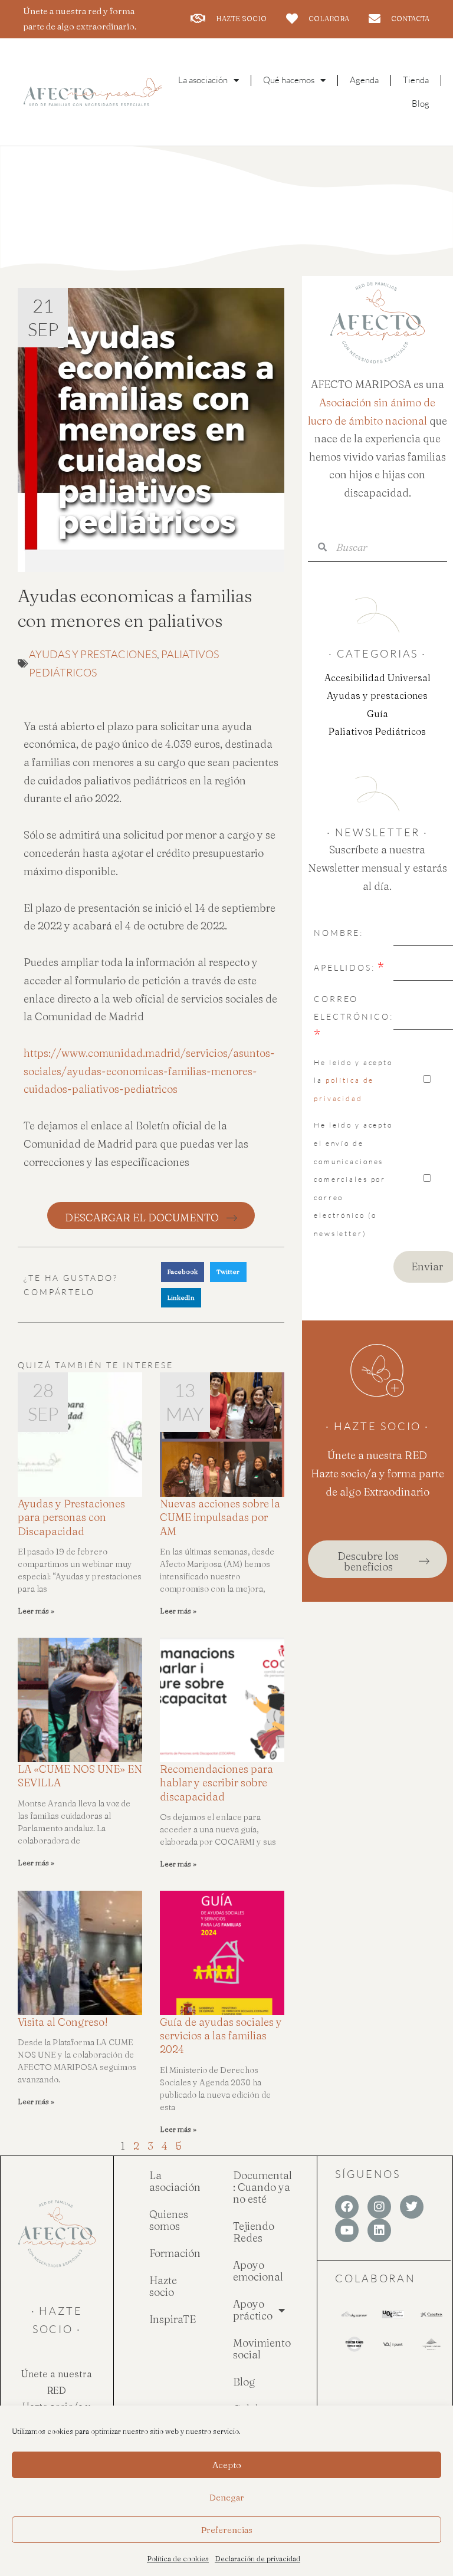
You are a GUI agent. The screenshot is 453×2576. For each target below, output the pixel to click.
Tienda (416, 80)
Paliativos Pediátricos (377, 731)
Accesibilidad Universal (377, 678)
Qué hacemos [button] (289, 80)
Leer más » (36, 1611)
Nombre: (339, 933)
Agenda (364, 80)
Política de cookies (178, 2559)
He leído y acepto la (353, 1080)
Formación (175, 2253)
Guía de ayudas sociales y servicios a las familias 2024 (221, 2036)
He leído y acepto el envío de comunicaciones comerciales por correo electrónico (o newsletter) (353, 1179)
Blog (421, 103)
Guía (377, 714)
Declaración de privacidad (257, 2559)
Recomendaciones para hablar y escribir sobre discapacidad (216, 1783)
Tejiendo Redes (254, 2232)
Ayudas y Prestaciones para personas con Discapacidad (71, 1517)
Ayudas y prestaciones (93, 654)
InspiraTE (173, 2319)
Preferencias (227, 2530)
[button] (183, 1272)
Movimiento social (262, 2349)
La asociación (175, 2181)
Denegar (227, 2497)
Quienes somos (169, 2220)
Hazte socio (163, 2286)
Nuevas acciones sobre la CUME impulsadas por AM (220, 1517)
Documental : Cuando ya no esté (262, 2187)
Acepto (227, 2465)
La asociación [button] (203, 80)
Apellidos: (344, 967)
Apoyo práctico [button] (253, 2310)
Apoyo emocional (258, 2271)
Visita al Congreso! (63, 2022)
